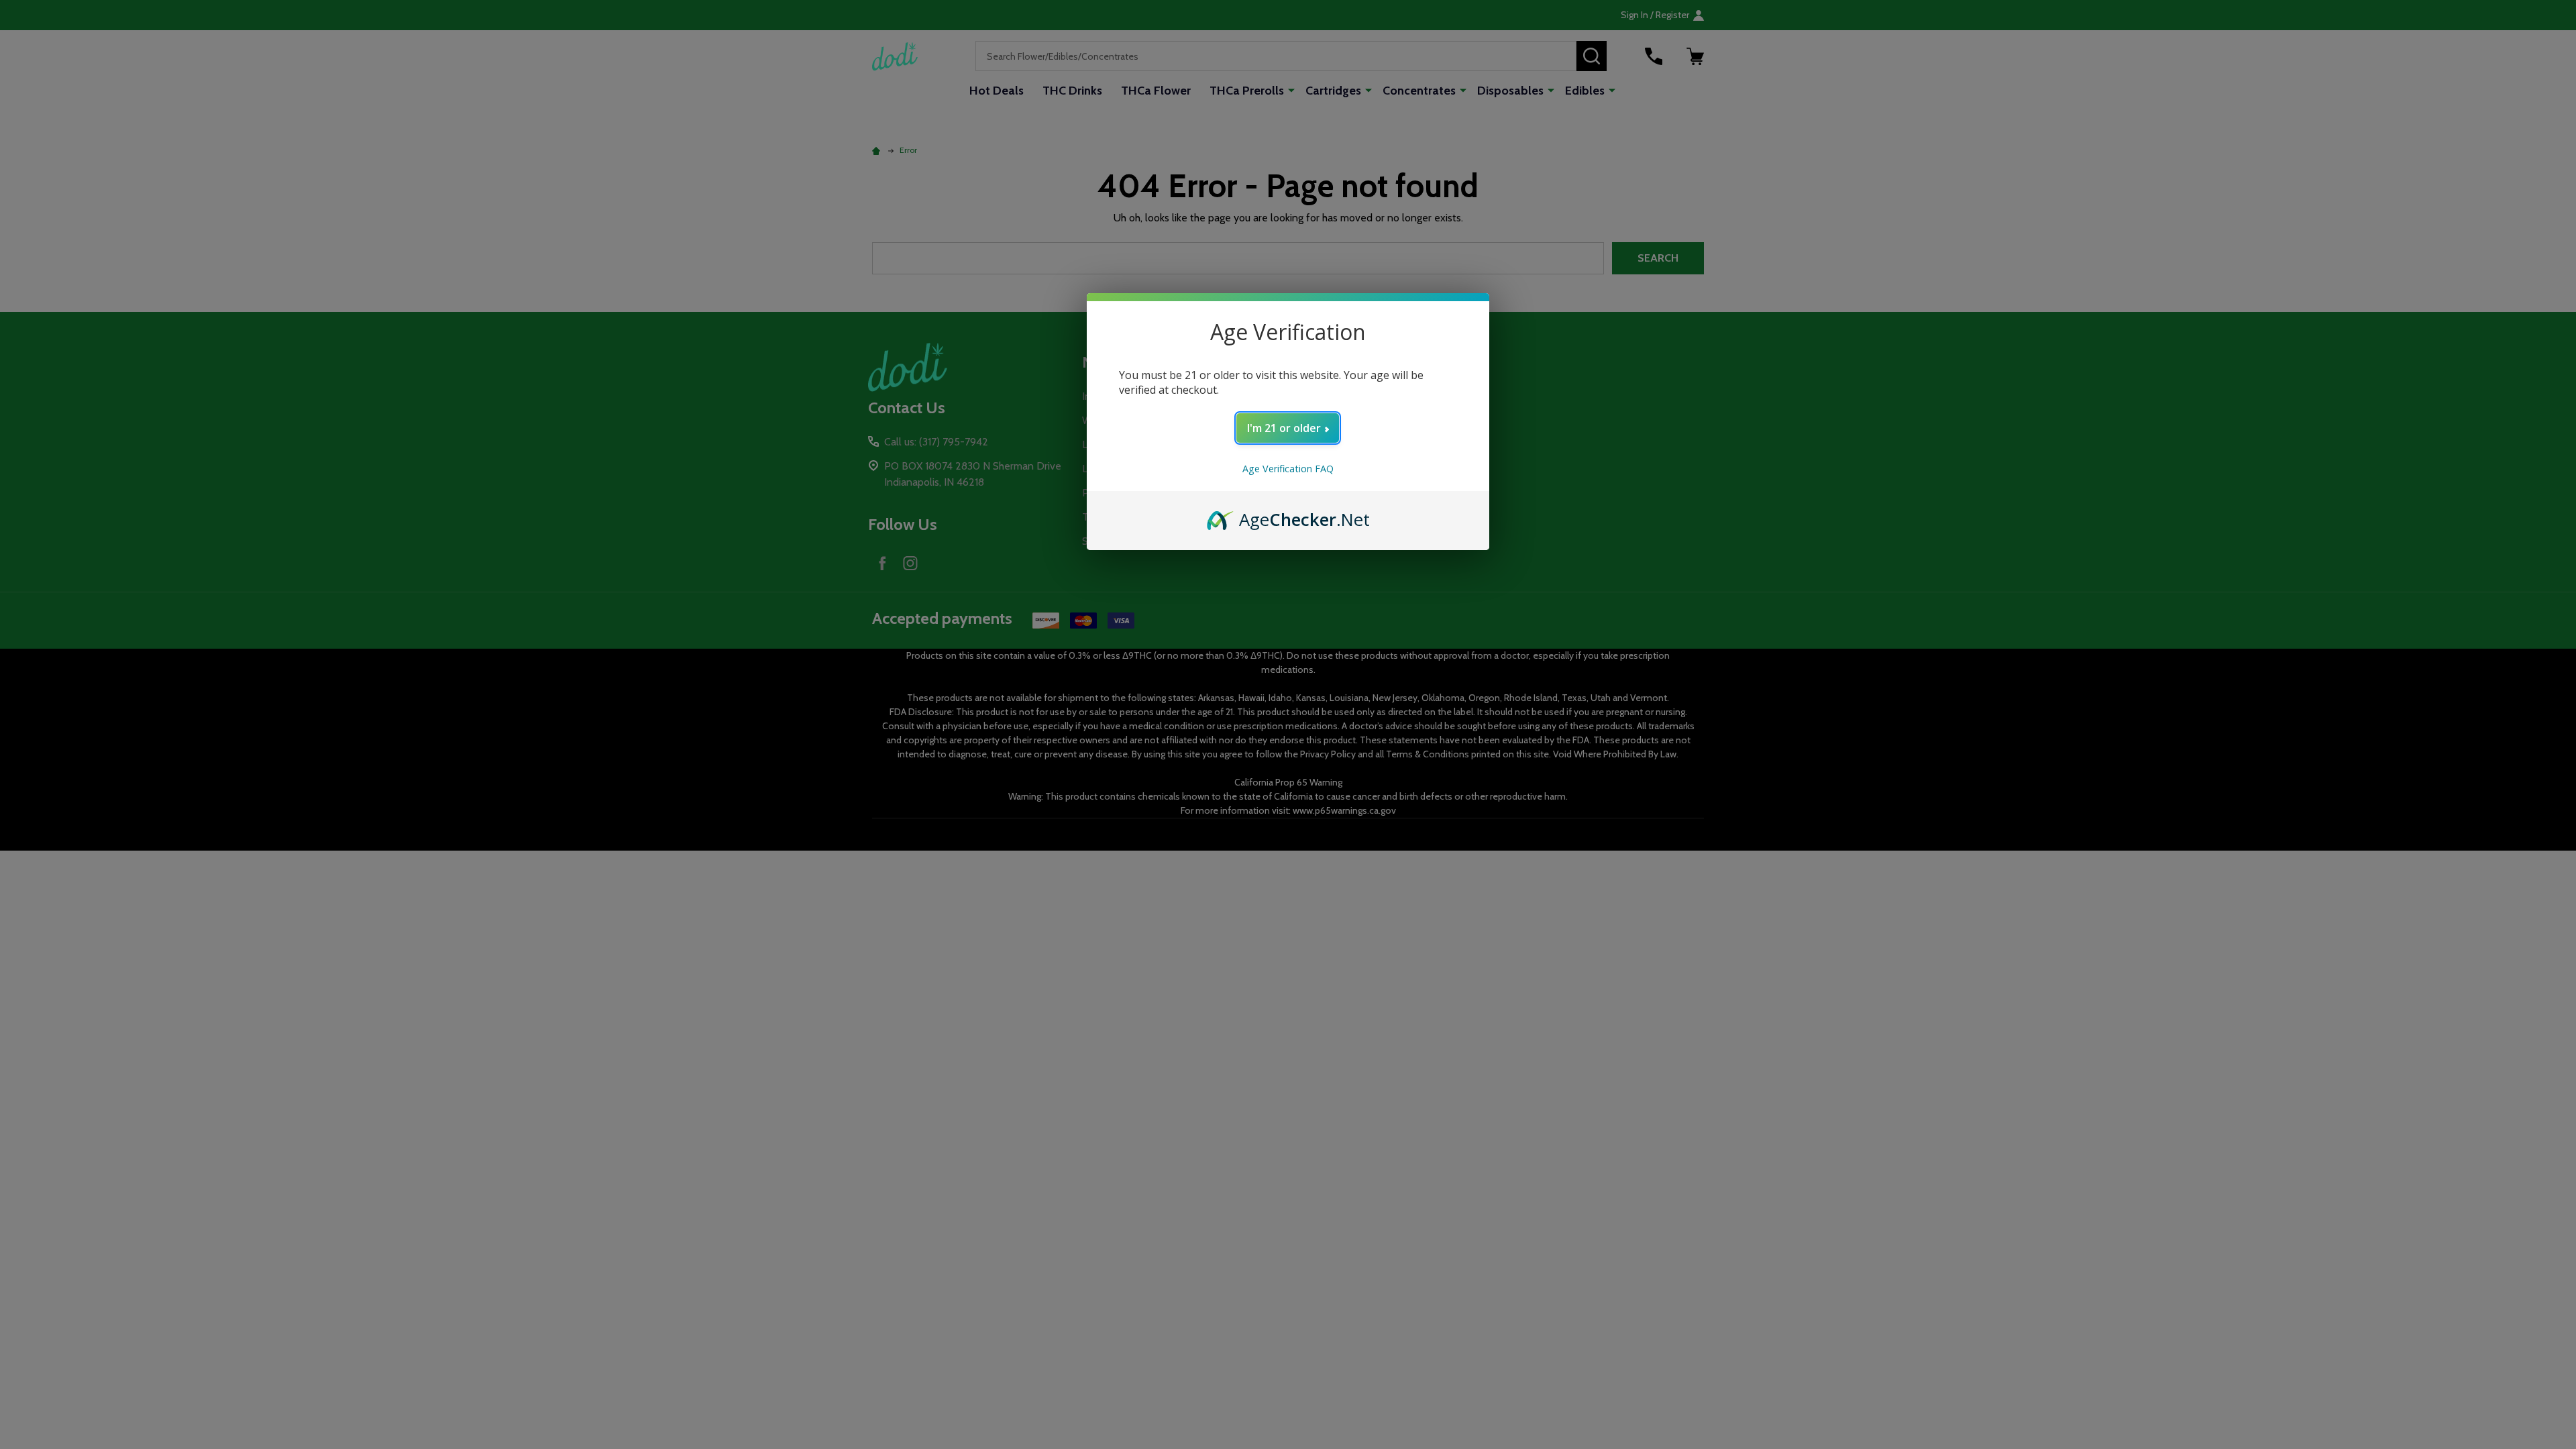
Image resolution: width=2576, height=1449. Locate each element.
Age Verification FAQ (1288, 469)
